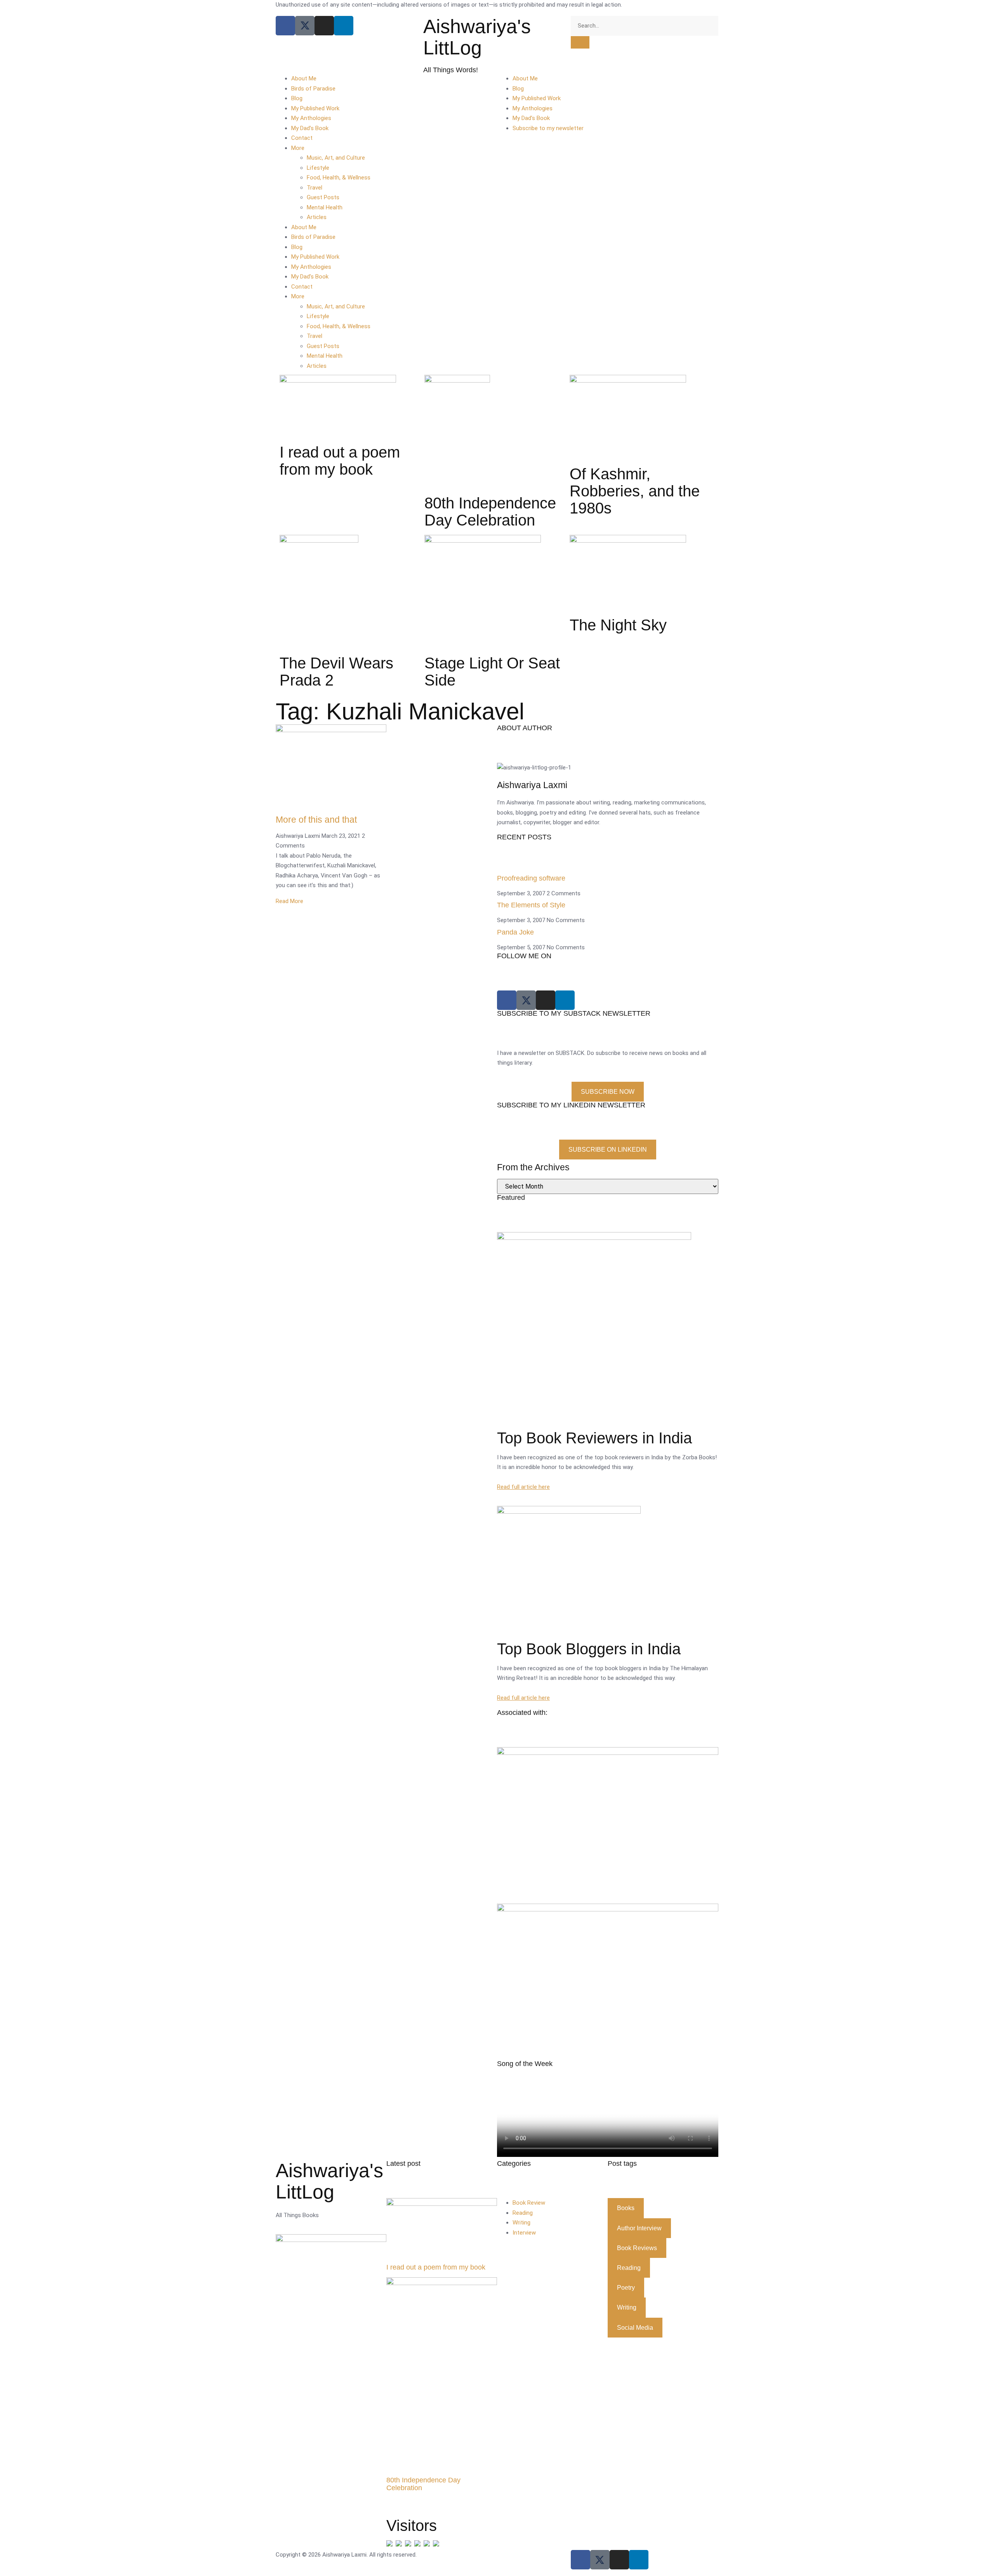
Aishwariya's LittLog (477, 37)
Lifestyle (318, 168)
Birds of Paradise (313, 89)
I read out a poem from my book (436, 2267)
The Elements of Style (531, 905)
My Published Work (315, 108)
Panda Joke (515, 932)
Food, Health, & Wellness (339, 178)
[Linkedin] (344, 26)
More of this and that (316, 820)
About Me (304, 78)
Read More (289, 901)
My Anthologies (311, 118)
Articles (317, 217)
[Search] (580, 42)
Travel (315, 188)
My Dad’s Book (310, 128)
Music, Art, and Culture (336, 158)
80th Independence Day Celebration (423, 2484)
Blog (297, 98)
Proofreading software (531, 878)
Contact (302, 138)
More (298, 148)
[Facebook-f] (580, 2560)
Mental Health (325, 207)
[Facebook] (285, 26)
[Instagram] (324, 26)
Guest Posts (323, 197)
